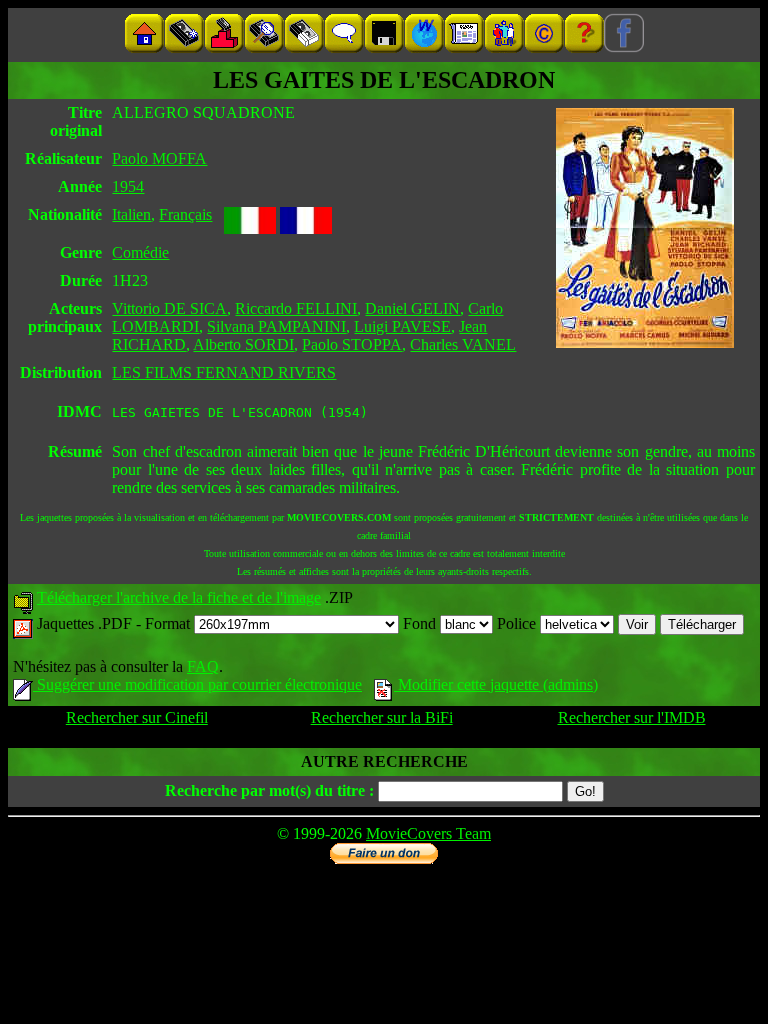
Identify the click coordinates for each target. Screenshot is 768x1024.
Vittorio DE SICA (169, 308)
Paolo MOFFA (159, 158)
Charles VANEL (463, 344)
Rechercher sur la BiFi (382, 717)
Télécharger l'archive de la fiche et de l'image (179, 597)
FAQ (203, 666)
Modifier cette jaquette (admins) (496, 684)
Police (518, 623)
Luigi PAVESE (402, 326)
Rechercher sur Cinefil (137, 717)
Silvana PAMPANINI (276, 326)
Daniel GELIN (412, 308)
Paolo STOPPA (352, 344)
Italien (131, 214)
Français (185, 214)
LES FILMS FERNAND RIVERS (224, 372)
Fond (421, 623)
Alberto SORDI (243, 344)
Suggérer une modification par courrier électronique (197, 684)
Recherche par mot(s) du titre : (269, 790)
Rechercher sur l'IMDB (632, 717)
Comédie (140, 252)
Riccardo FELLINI (296, 308)
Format (169, 623)
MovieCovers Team (428, 833)
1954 (128, 186)
